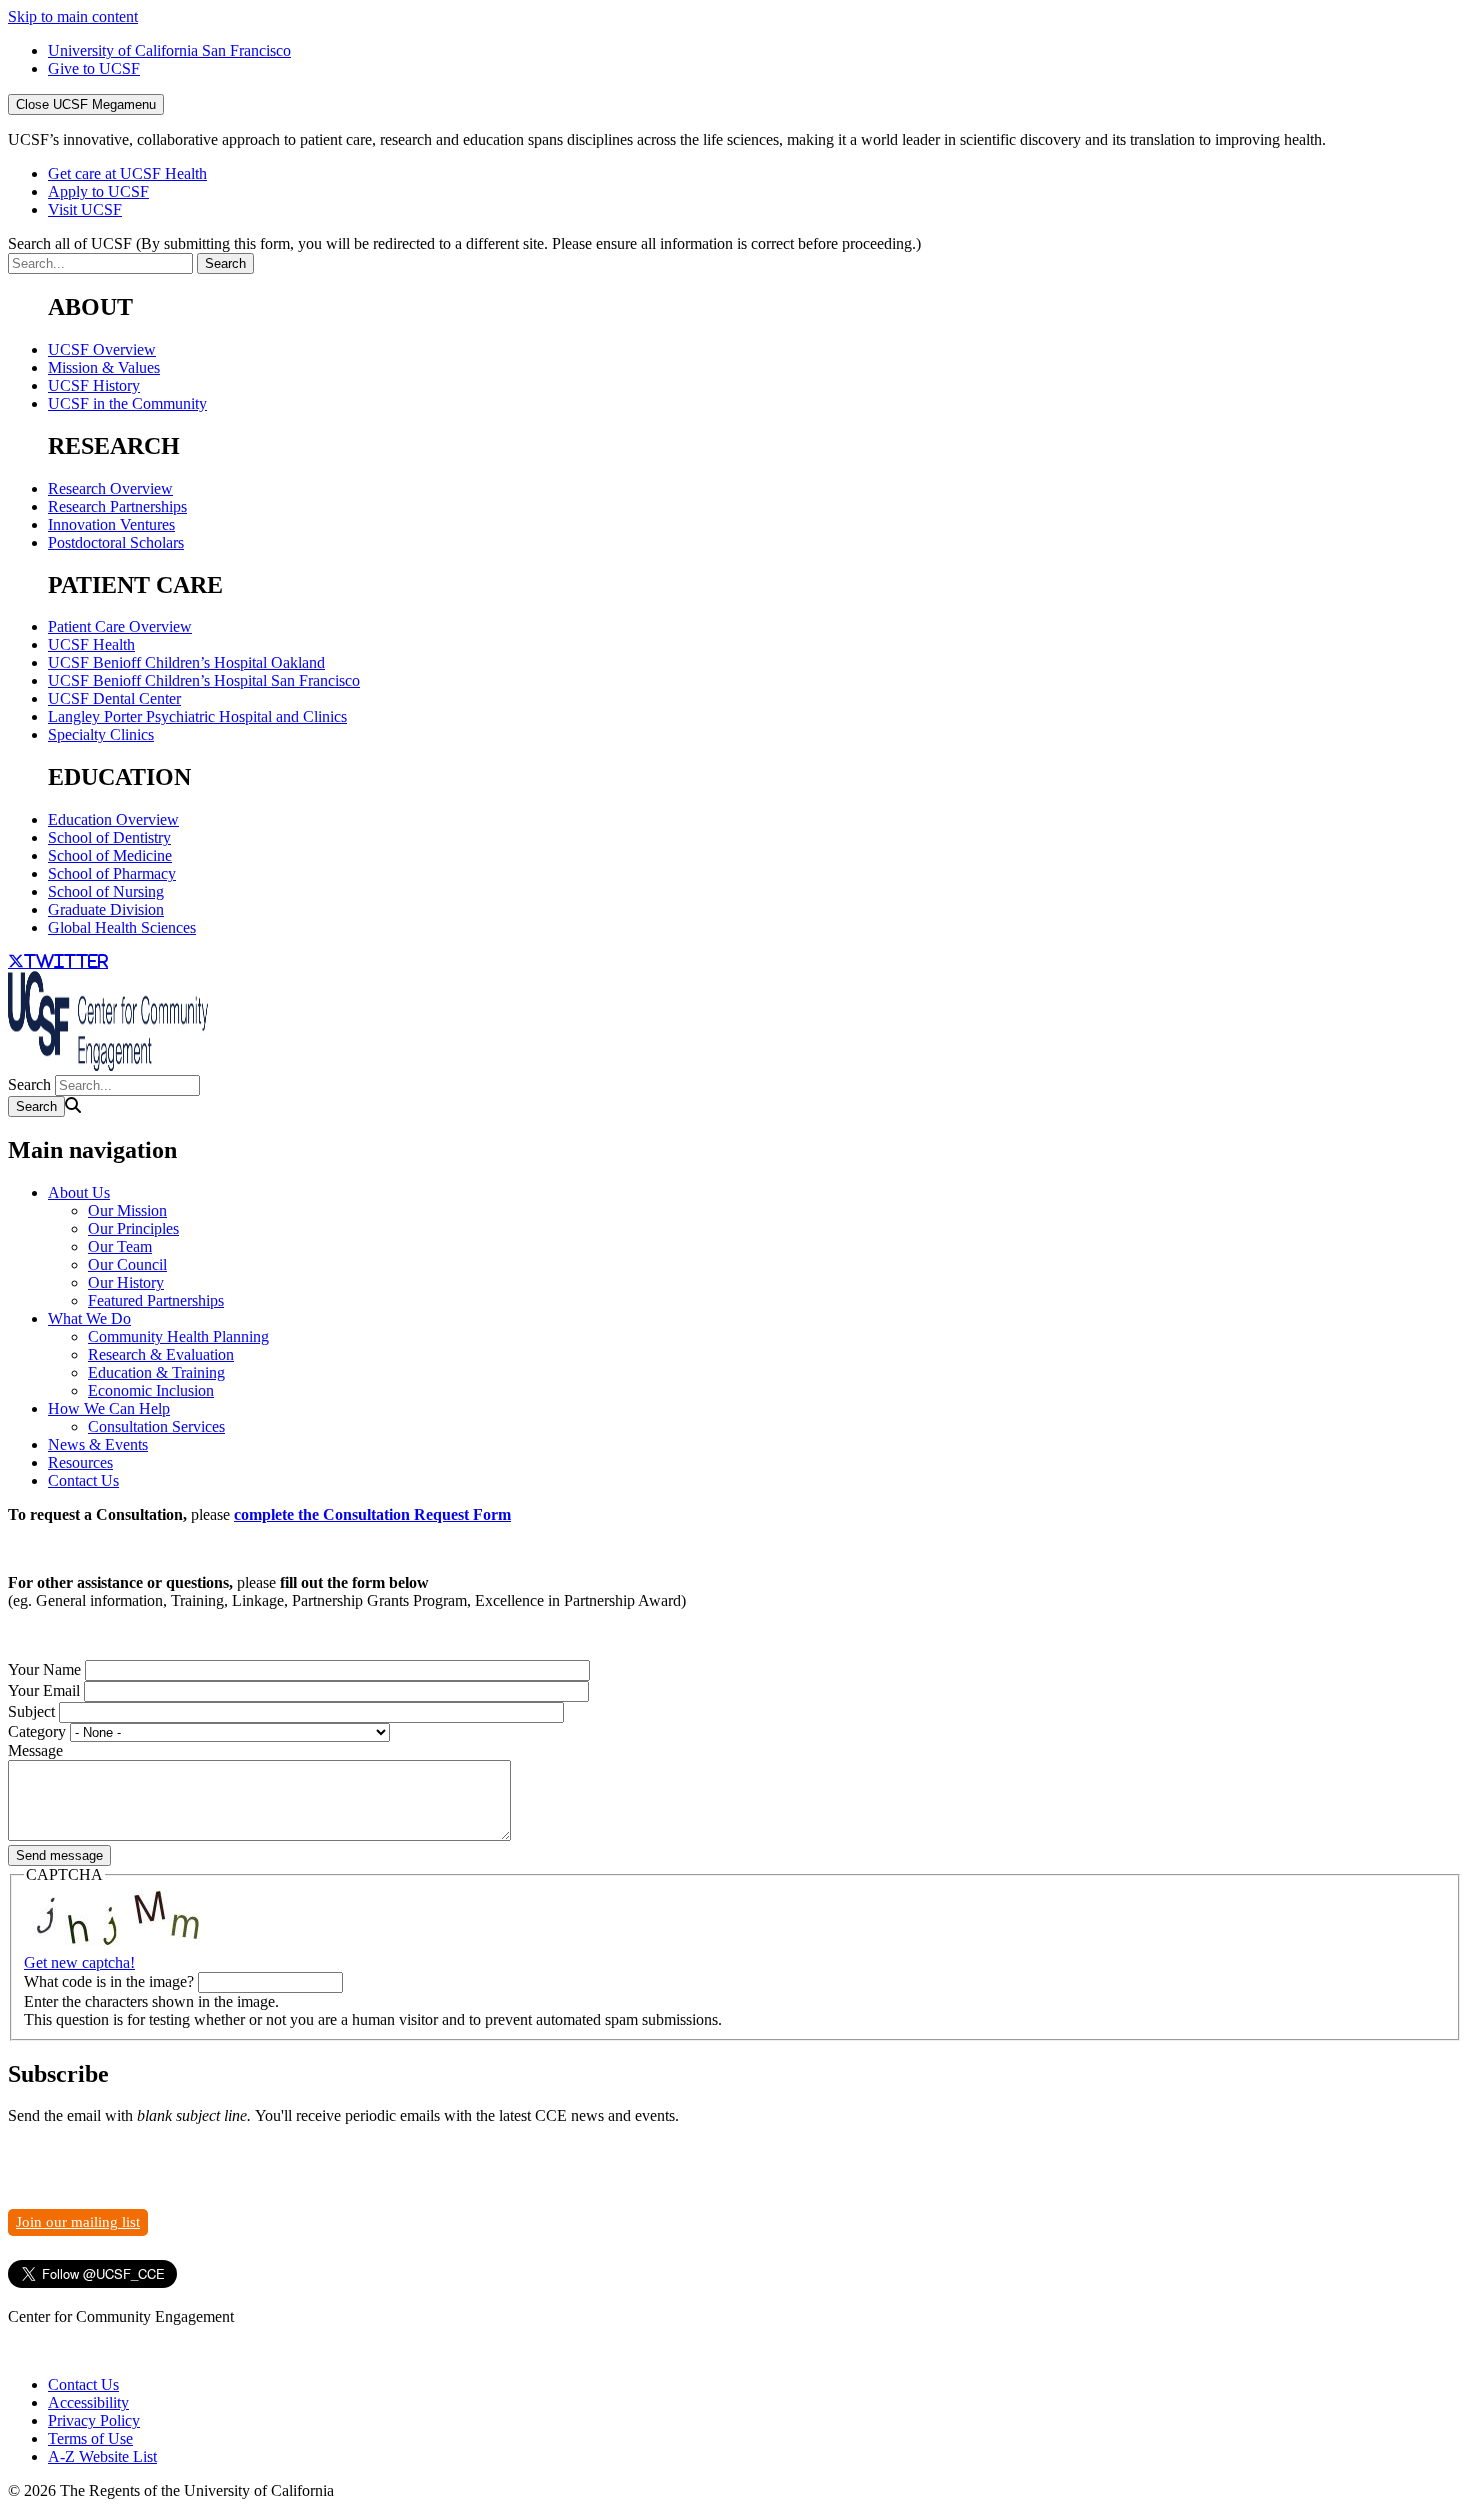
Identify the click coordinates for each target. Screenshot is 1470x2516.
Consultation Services (156, 1426)
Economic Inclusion (151, 1390)
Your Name (44, 1669)
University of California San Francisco (169, 50)
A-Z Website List (102, 2456)
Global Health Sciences (122, 927)
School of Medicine (110, 855)
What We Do (89, 1318)
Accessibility (88, 2402)
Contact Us (83, 1480)
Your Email (44, 1690)
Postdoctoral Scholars (116, 542)
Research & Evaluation (161, 1354)
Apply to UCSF (98, 191)
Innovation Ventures (111, 524)
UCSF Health (91, 644)
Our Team (120, 1246)
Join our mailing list (78, 2222)
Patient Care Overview (120, 626)
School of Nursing (106, 891)
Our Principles (133, 1228)
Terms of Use (90, 2438)
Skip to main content (73, 16)
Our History (126, 1282)
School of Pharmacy (112, 873)
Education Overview (113, 819)
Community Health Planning (178, 1336)
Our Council (127, 1264)
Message (35, 1750)
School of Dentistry (109, 837)
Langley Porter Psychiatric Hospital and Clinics (197, 716)
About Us (79, 1192)
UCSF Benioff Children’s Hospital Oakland (186, 662)
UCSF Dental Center (114, 698)
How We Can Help (109, 1408)
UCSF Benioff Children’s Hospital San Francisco (204, 680)
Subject (31, 1711)
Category (37, 1731)
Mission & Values (104, 367)
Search (29, 1084)
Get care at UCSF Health (127, 173)
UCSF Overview (102, 349)
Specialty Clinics (101, 734)
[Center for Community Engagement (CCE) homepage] (108, 1065)
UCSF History (94, 385)
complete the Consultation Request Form (372, 1514)
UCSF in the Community (127, 403)
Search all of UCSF (464, 243)
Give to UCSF (94, 68)
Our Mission (127, 1210)
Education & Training (156, 1372)
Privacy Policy (94, 2420)
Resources (80, 1462)
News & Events (98, 1444)
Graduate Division (106, 909)
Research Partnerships (117, 506)
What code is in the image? (109, 1981)
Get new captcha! (79, 1962)
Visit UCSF (85, 209)
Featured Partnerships (156, 1300)
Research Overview (110, 488)
